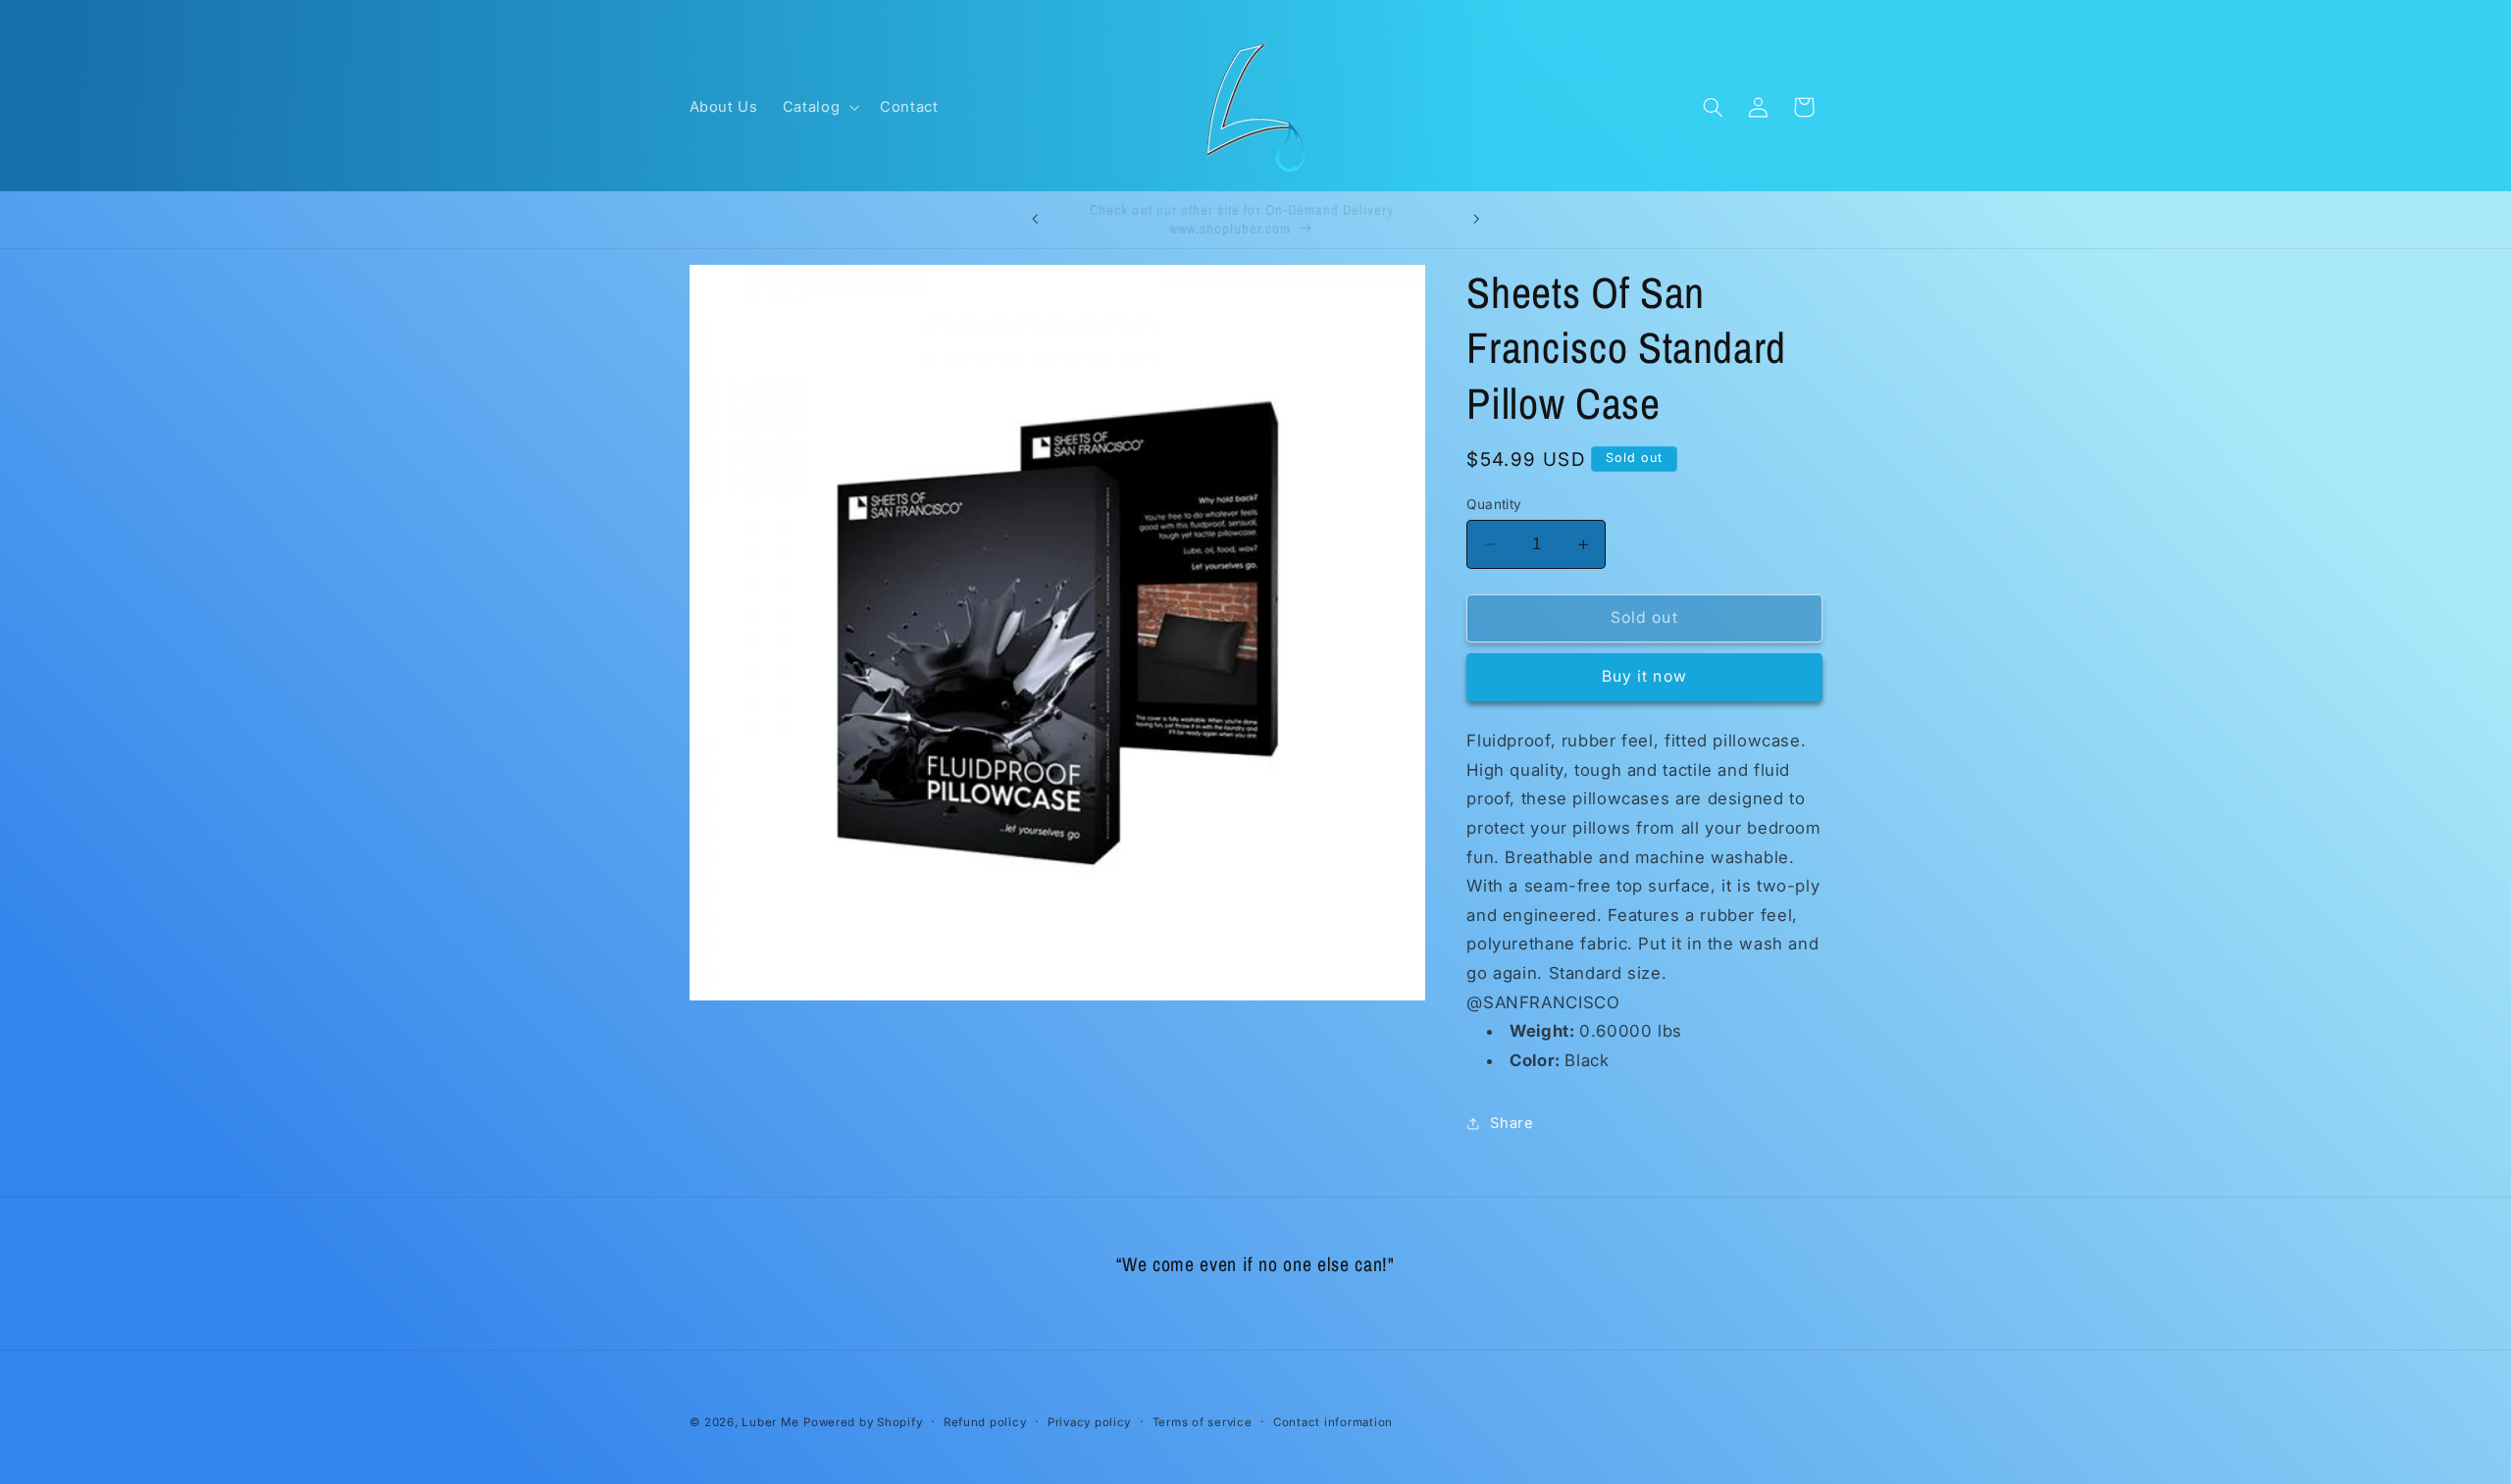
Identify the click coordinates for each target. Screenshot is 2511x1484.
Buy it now (1644, 676)
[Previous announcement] (1035, 220)
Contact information (1333, 1422)
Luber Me (770, 1422)
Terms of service (1203, 1422)
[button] (819, 107)
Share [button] (1512, 1123)
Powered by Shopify (863, 1422)
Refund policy (985, 1422)
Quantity (1494, 504)
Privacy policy (1089, 1422)
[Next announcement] (1476, 220)
